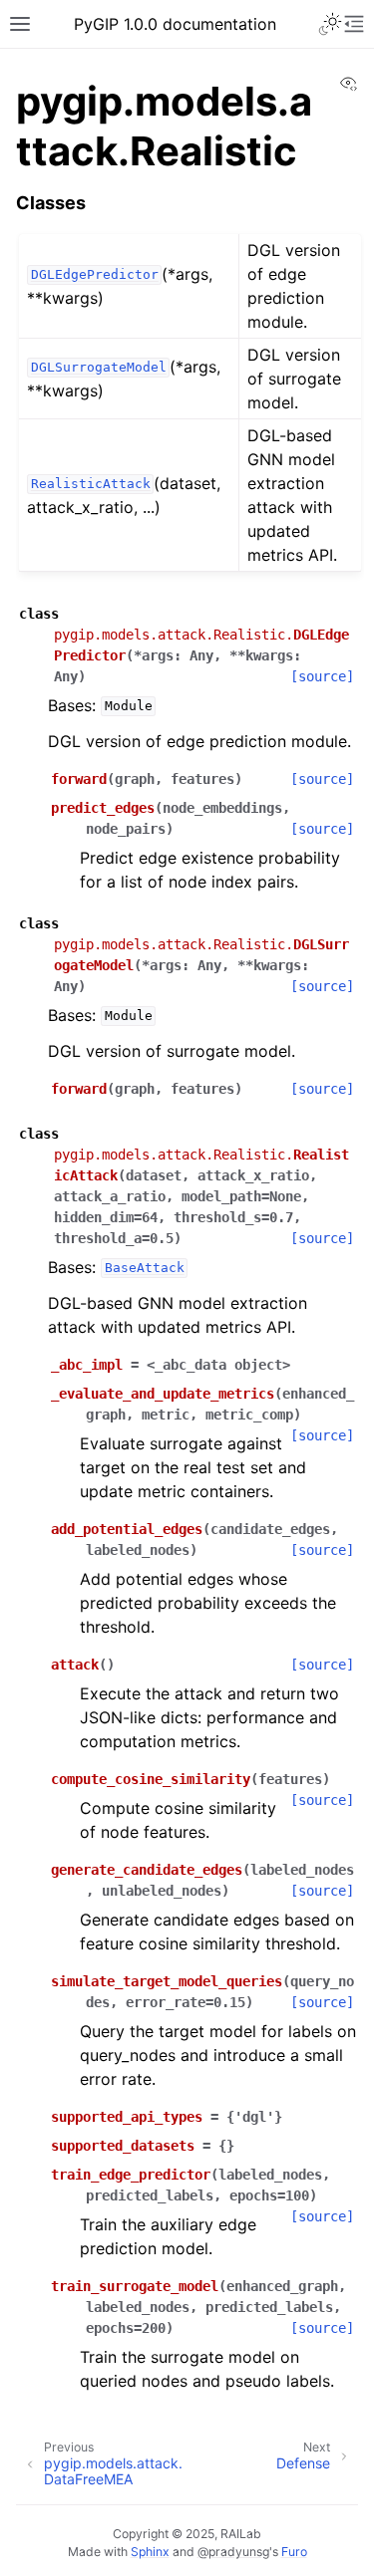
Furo (294, 2552)
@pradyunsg (233, 2552)
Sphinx (150, 2552)
